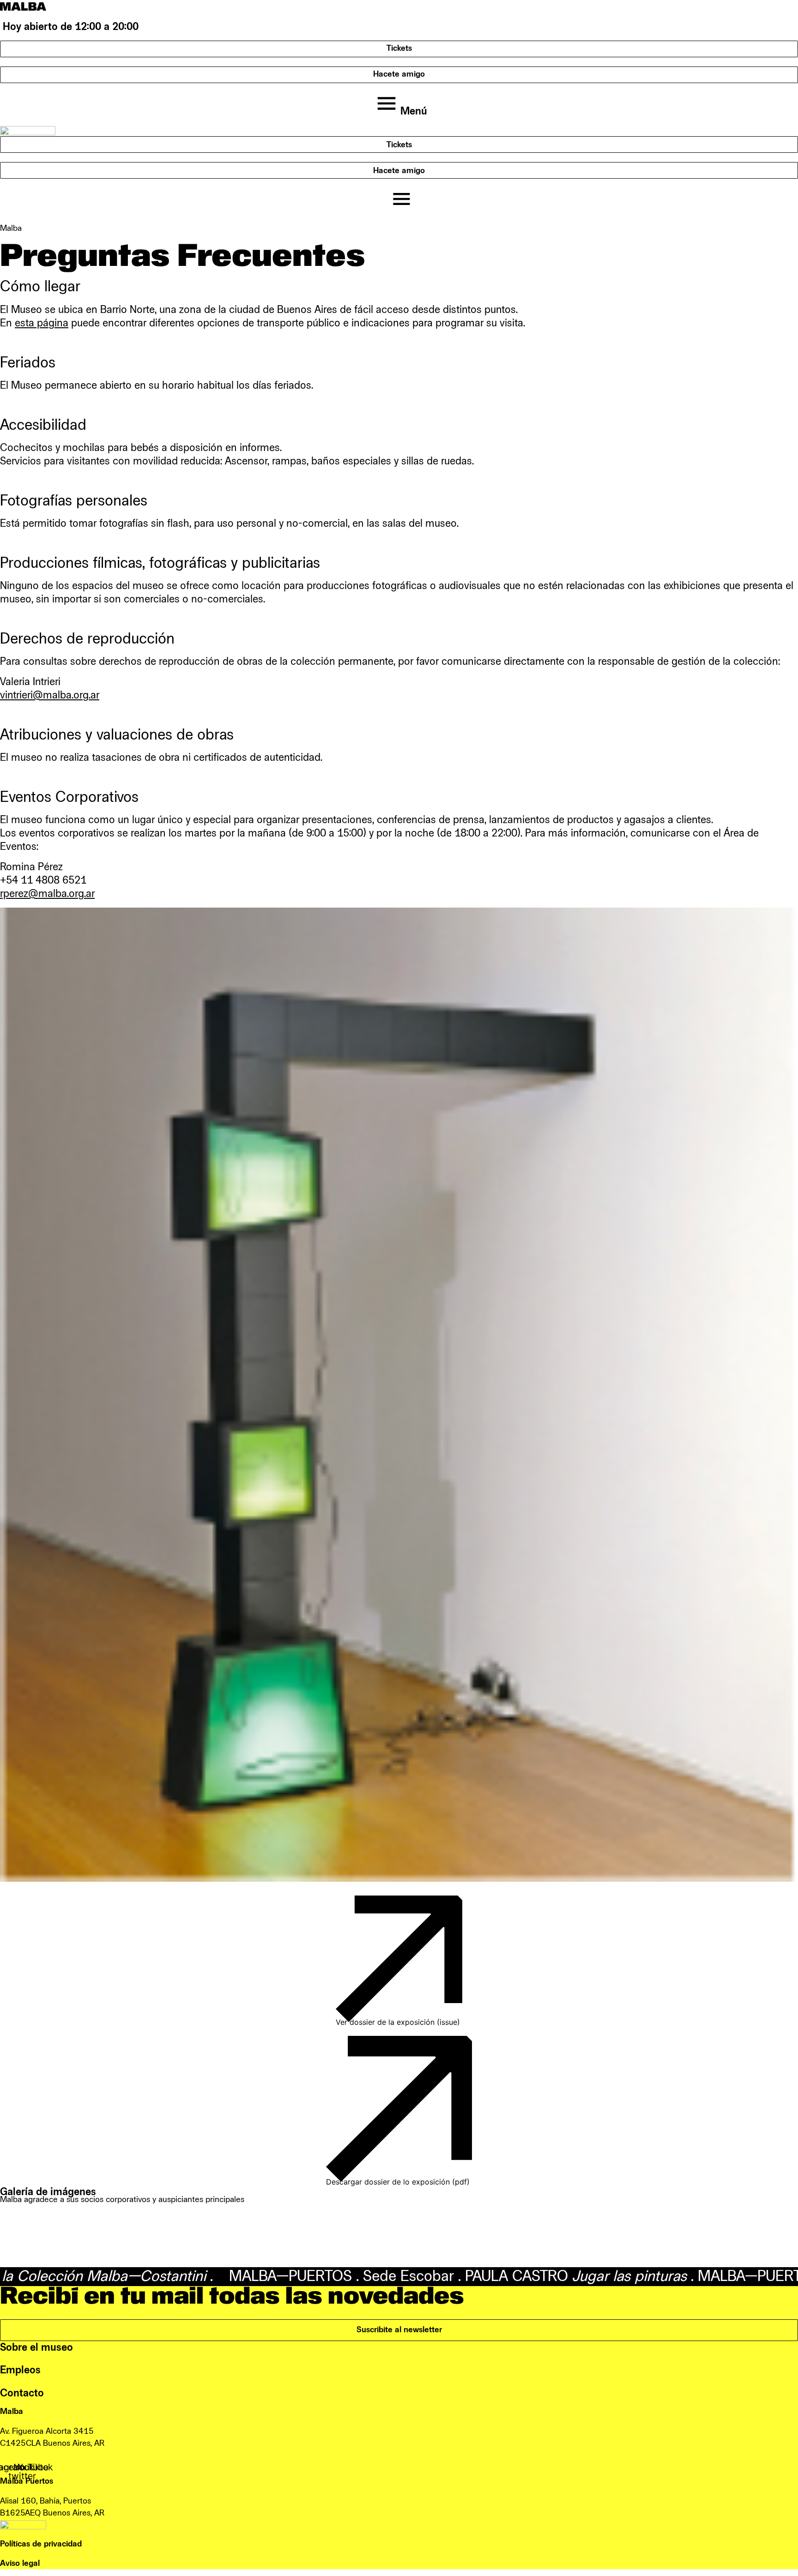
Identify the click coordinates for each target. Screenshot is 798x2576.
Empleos (20, 2370)
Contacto (22, 2393)
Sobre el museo (36, 2347)
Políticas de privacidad (41, 2544)
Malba (11, 228)
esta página (42, 323)
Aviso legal (20, 2563)
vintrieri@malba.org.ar (50, 695)
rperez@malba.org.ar (47, 894)
